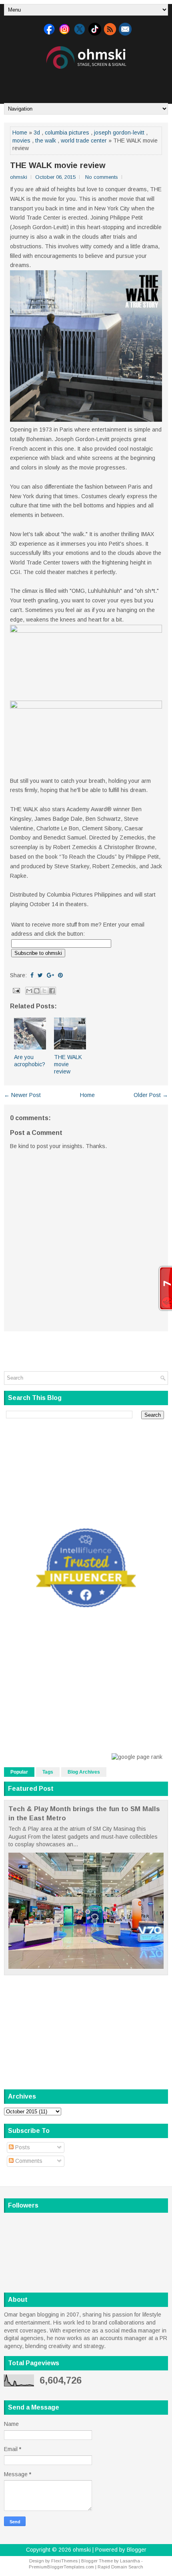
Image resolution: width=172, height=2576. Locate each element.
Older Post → (151, 1095)
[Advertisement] (88, 83)
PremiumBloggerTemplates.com (61, 2567)
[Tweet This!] (40, 975)
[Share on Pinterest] (60, 975)
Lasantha (130, 2561)
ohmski (82, 2550)
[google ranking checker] (137, 1757)
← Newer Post (22, 1095)
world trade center (84, 141)
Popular (19, 1772)
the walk (46, 141)
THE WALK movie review (58, 165)
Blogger (137, 2550)
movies (21, 141)
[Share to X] (44, 991)
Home (20, 133)
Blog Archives (84, 1772)
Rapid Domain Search (120, 2567)
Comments (28, 2161)
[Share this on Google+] (50, 975)
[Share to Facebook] (52, 991)
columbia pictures (67, 133)
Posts (22, 2147)
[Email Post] (16, 990)
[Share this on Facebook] (32, 975)
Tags (48, 1772)
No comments (102, 177)
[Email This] (29, 991)
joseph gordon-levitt (119, 133)
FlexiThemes (64, 2561)
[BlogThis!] (37, 991)
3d (37, 133)
